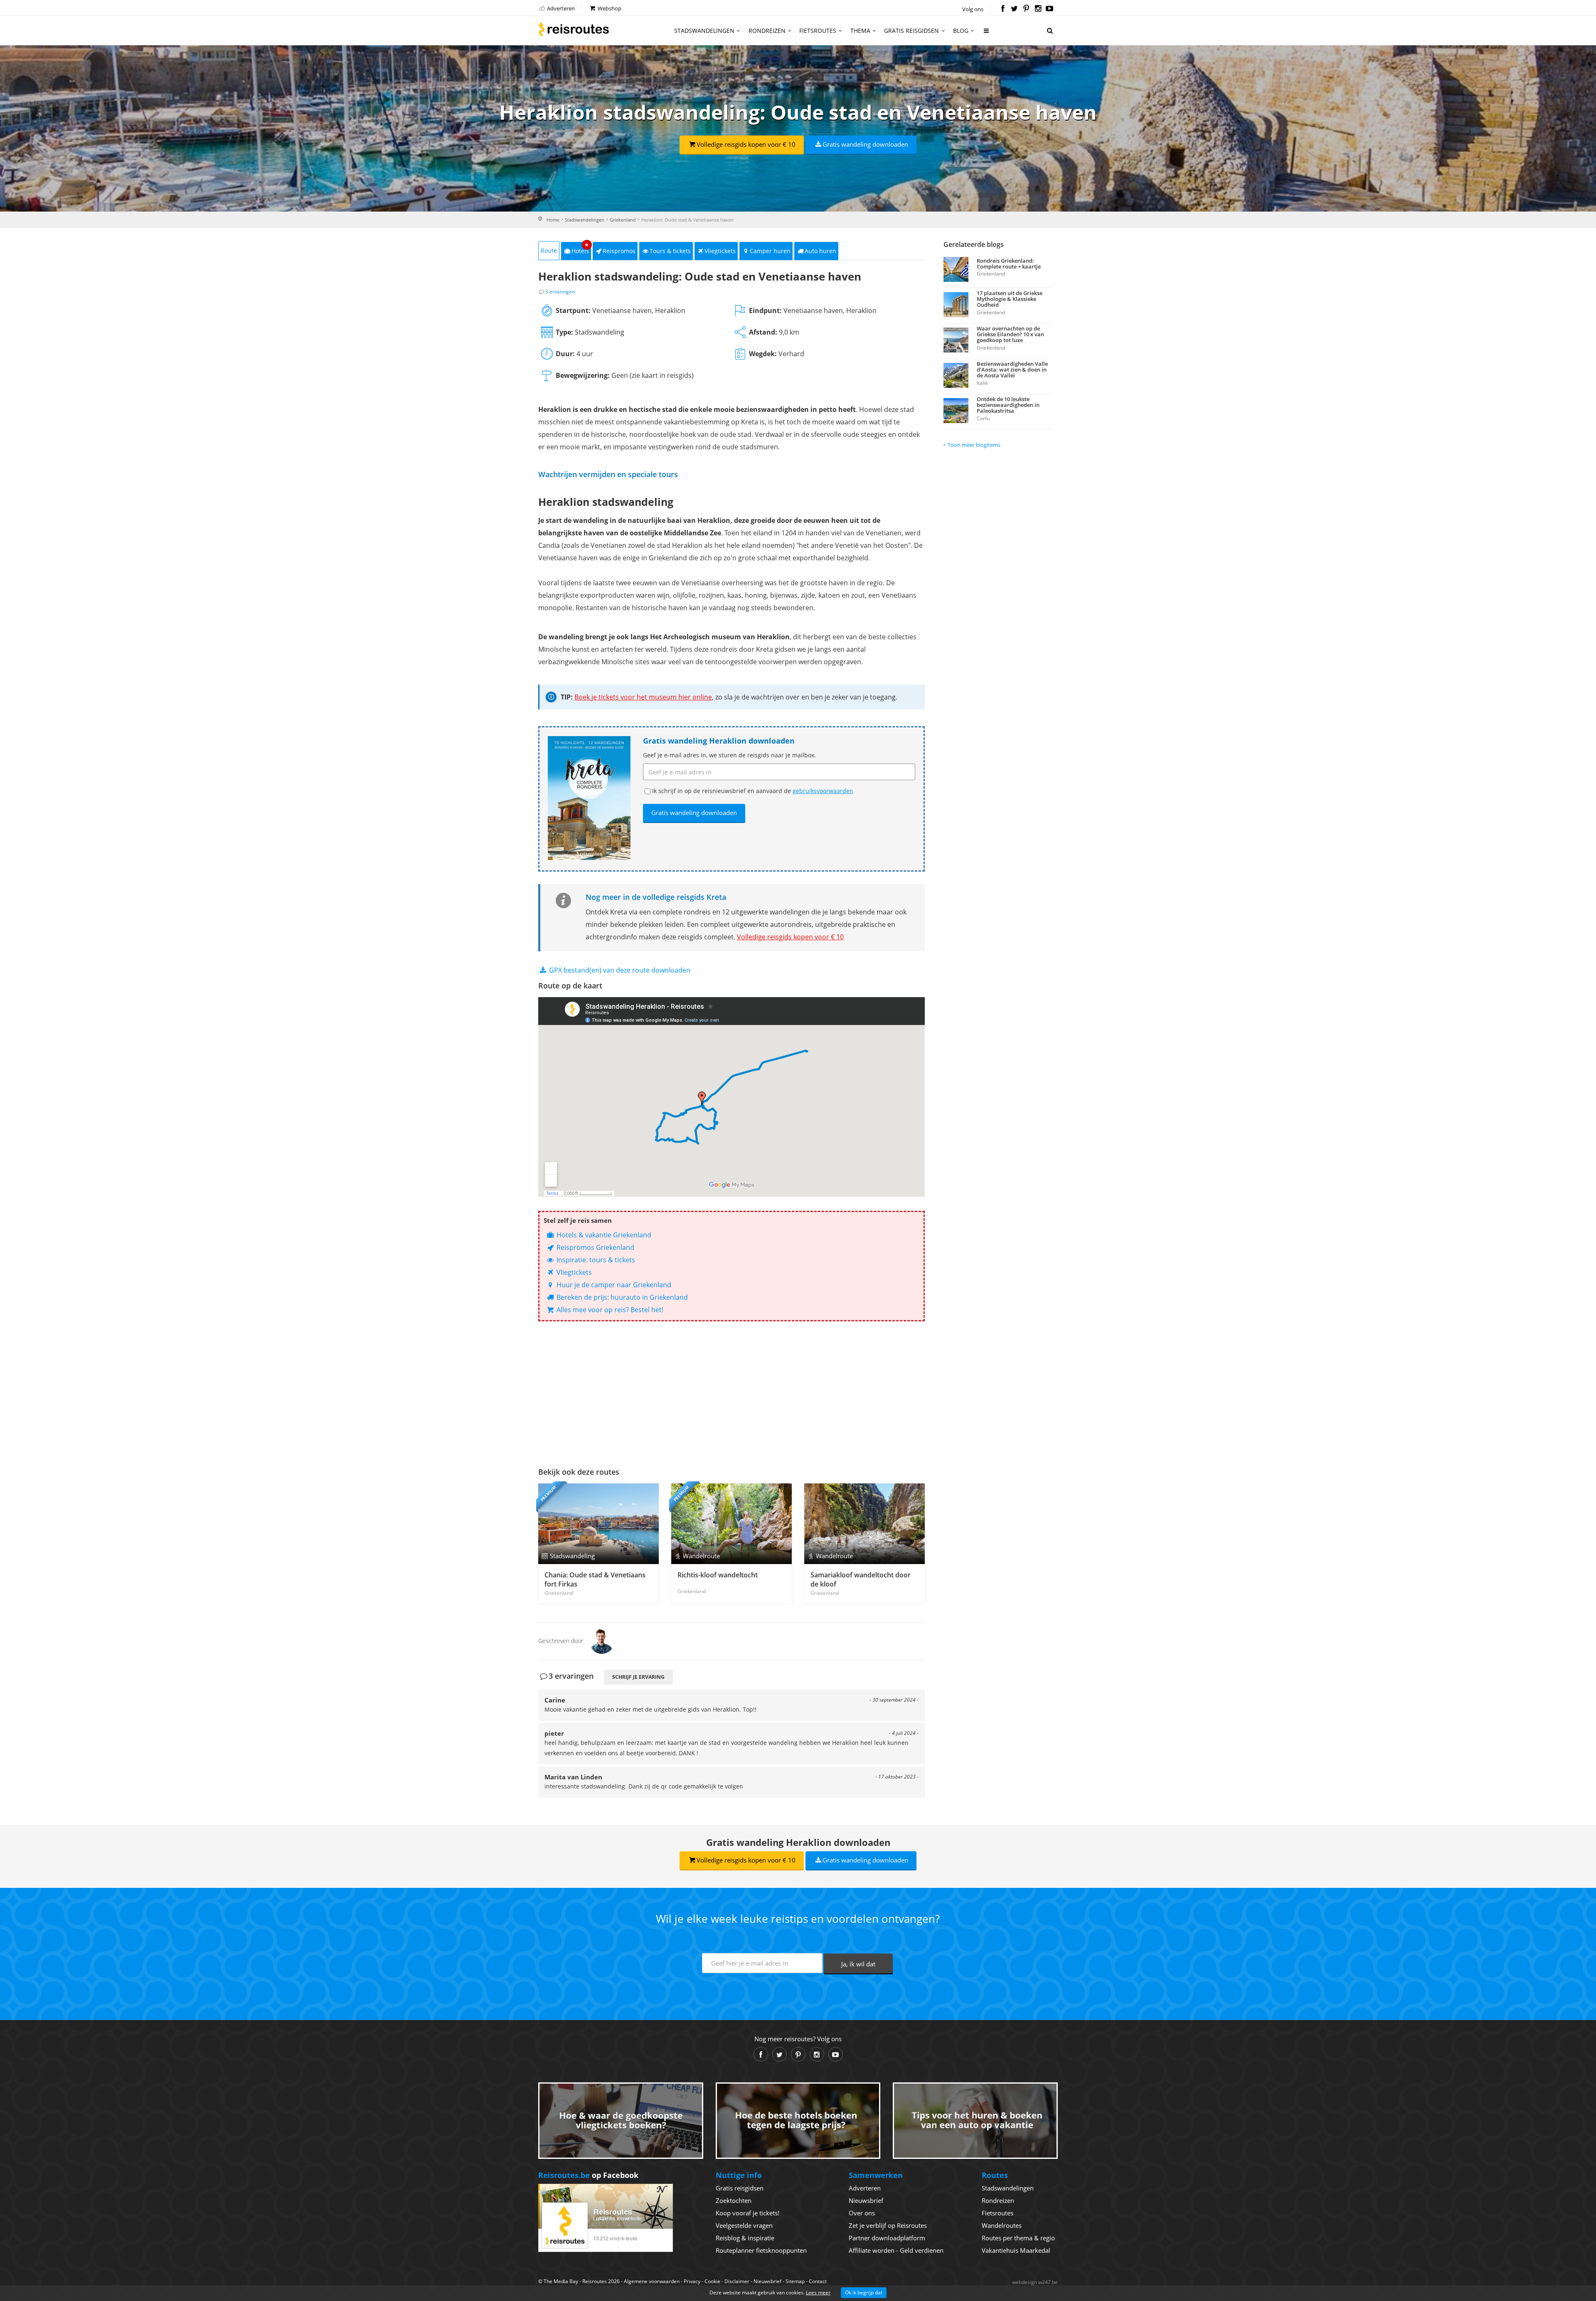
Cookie (712, 2281)
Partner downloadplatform (887, 2238)
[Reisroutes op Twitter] (1014, 9)
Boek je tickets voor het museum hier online (643, 697)
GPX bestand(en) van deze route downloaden (619, 970)
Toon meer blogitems (974, 445)
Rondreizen (767, 31)
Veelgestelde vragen (744, 2225)
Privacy (692, 2281)
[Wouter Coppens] (602, 1641)
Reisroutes (574, 29)
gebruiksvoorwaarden (823, 791)
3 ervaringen (560, 292)
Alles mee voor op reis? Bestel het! (609, 1310)
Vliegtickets (720, 251)
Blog (961, 31)
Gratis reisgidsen (911, 31)
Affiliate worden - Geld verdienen (896, 2250)
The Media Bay (561, 2281)
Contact (818, 2281)
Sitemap (795, 2281)
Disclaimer (737, 2281)
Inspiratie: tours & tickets (595, 1260)
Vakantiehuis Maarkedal (1016, 2250)
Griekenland (623, 220)
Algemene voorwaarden (652, 2281)
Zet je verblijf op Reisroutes (888, 2225)
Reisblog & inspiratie (745, 2238)
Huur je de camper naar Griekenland (613, 1285)
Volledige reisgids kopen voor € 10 (746, 144)
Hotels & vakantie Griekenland (603, 1235)
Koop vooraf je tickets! (748, 2213)
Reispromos (619, 251)
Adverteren (560, 8)
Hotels (580, 248)
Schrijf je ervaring (638, 1677)
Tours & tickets (670, 251)
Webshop (609, 8)
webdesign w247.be (1035, 2282)
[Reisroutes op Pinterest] (1026, 9)
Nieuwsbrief (866, 2200)
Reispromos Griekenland (595, 1247)
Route (549, 250)
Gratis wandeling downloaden (865, 144)
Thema (860, 31)
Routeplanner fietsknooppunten (761, 2250)
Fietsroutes (818, 31)
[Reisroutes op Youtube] (1050, 9)
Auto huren (820, 251)
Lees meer (818, 2292)
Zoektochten (734, 2200)
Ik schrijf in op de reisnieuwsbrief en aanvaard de (753, 791)
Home (553, 220)
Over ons (862, 2213)
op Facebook (588, 2175)
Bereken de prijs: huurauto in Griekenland (621, 1297)
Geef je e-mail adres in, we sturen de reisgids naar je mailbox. (729, 755)
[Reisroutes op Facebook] (1003, 9)
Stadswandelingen (704, 31)
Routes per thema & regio (1018, 2238)
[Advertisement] (731, 1392)
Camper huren (770, 251)
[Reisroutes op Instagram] (1038, 9)
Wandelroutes (1002, 2225)
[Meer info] (987, 34)
